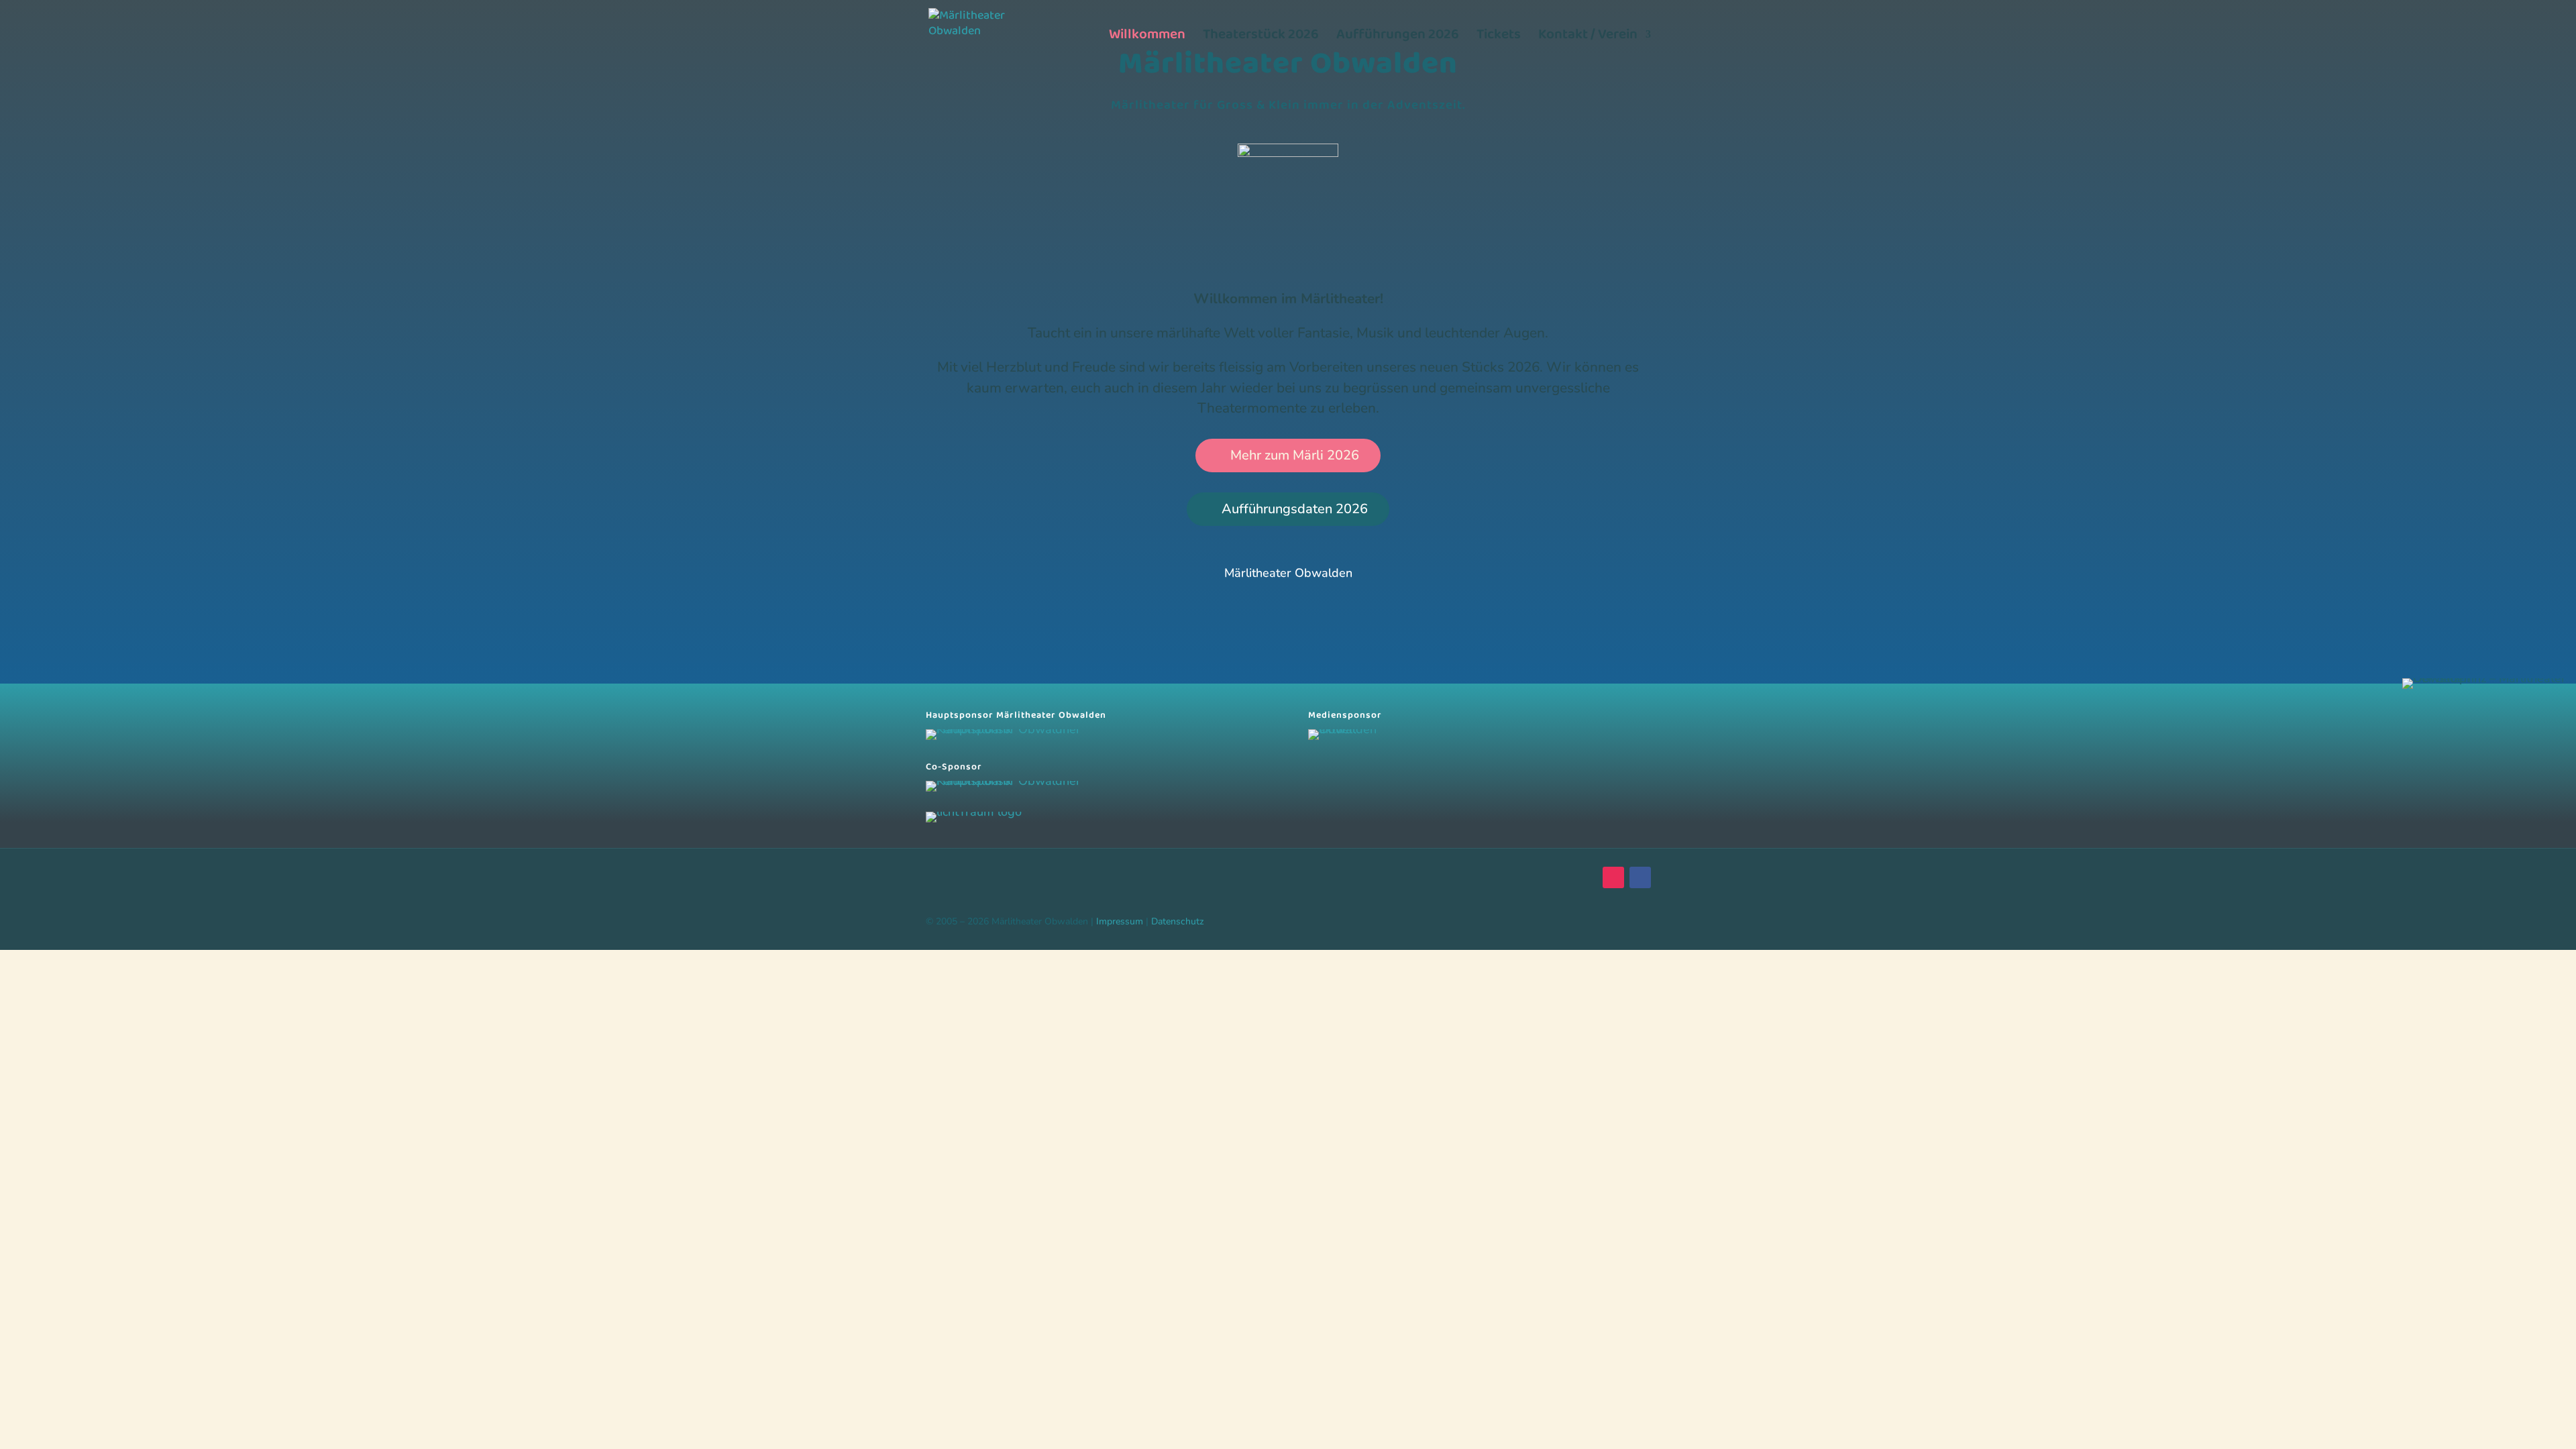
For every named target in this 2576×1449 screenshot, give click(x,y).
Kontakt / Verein (1588, 38)
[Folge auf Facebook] (1640, 877)
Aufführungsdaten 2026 (1295, 509)
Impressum (1120, 921)
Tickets (1499, 38)
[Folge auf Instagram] (1613, 877)
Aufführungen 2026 (1398, 38)
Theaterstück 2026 (1261, 38)
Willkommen (1147, 38)
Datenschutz (1178, 921)
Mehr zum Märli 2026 (1295, 455)
